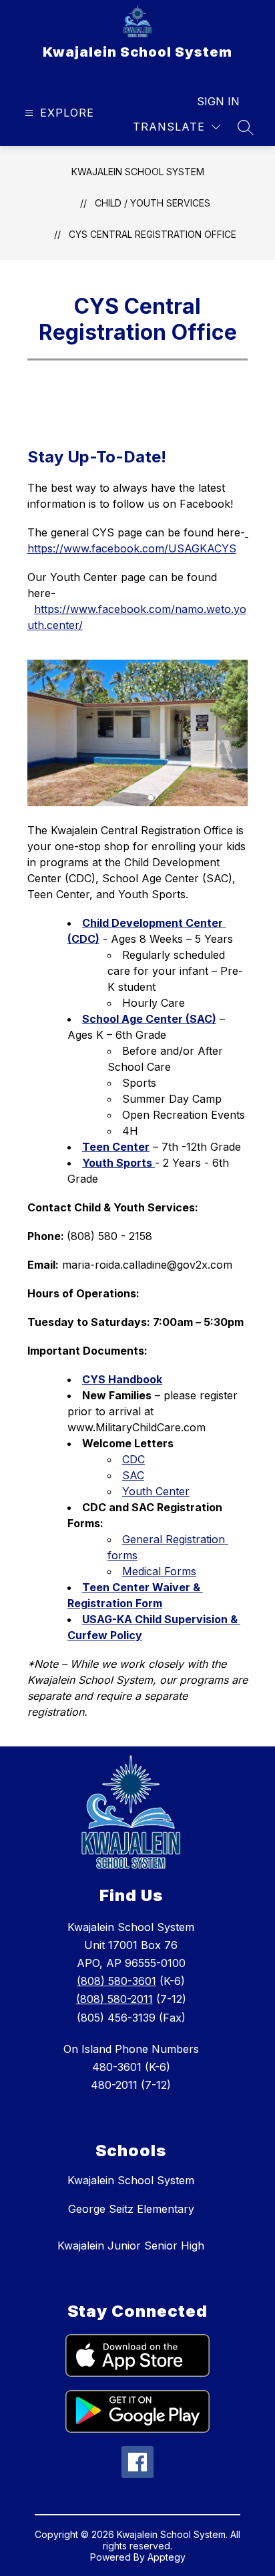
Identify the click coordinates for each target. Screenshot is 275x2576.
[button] (151, 798)
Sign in (218, 101)
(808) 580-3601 (116, 1981)
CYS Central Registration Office (153, 234)
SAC (133, 1475)
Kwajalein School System (138, 172)
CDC (133, 1459)
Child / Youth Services (153, 203)
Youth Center (156, 1491)
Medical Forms (159, 1571)
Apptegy (167, 2557)
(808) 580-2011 (114, 1999)
